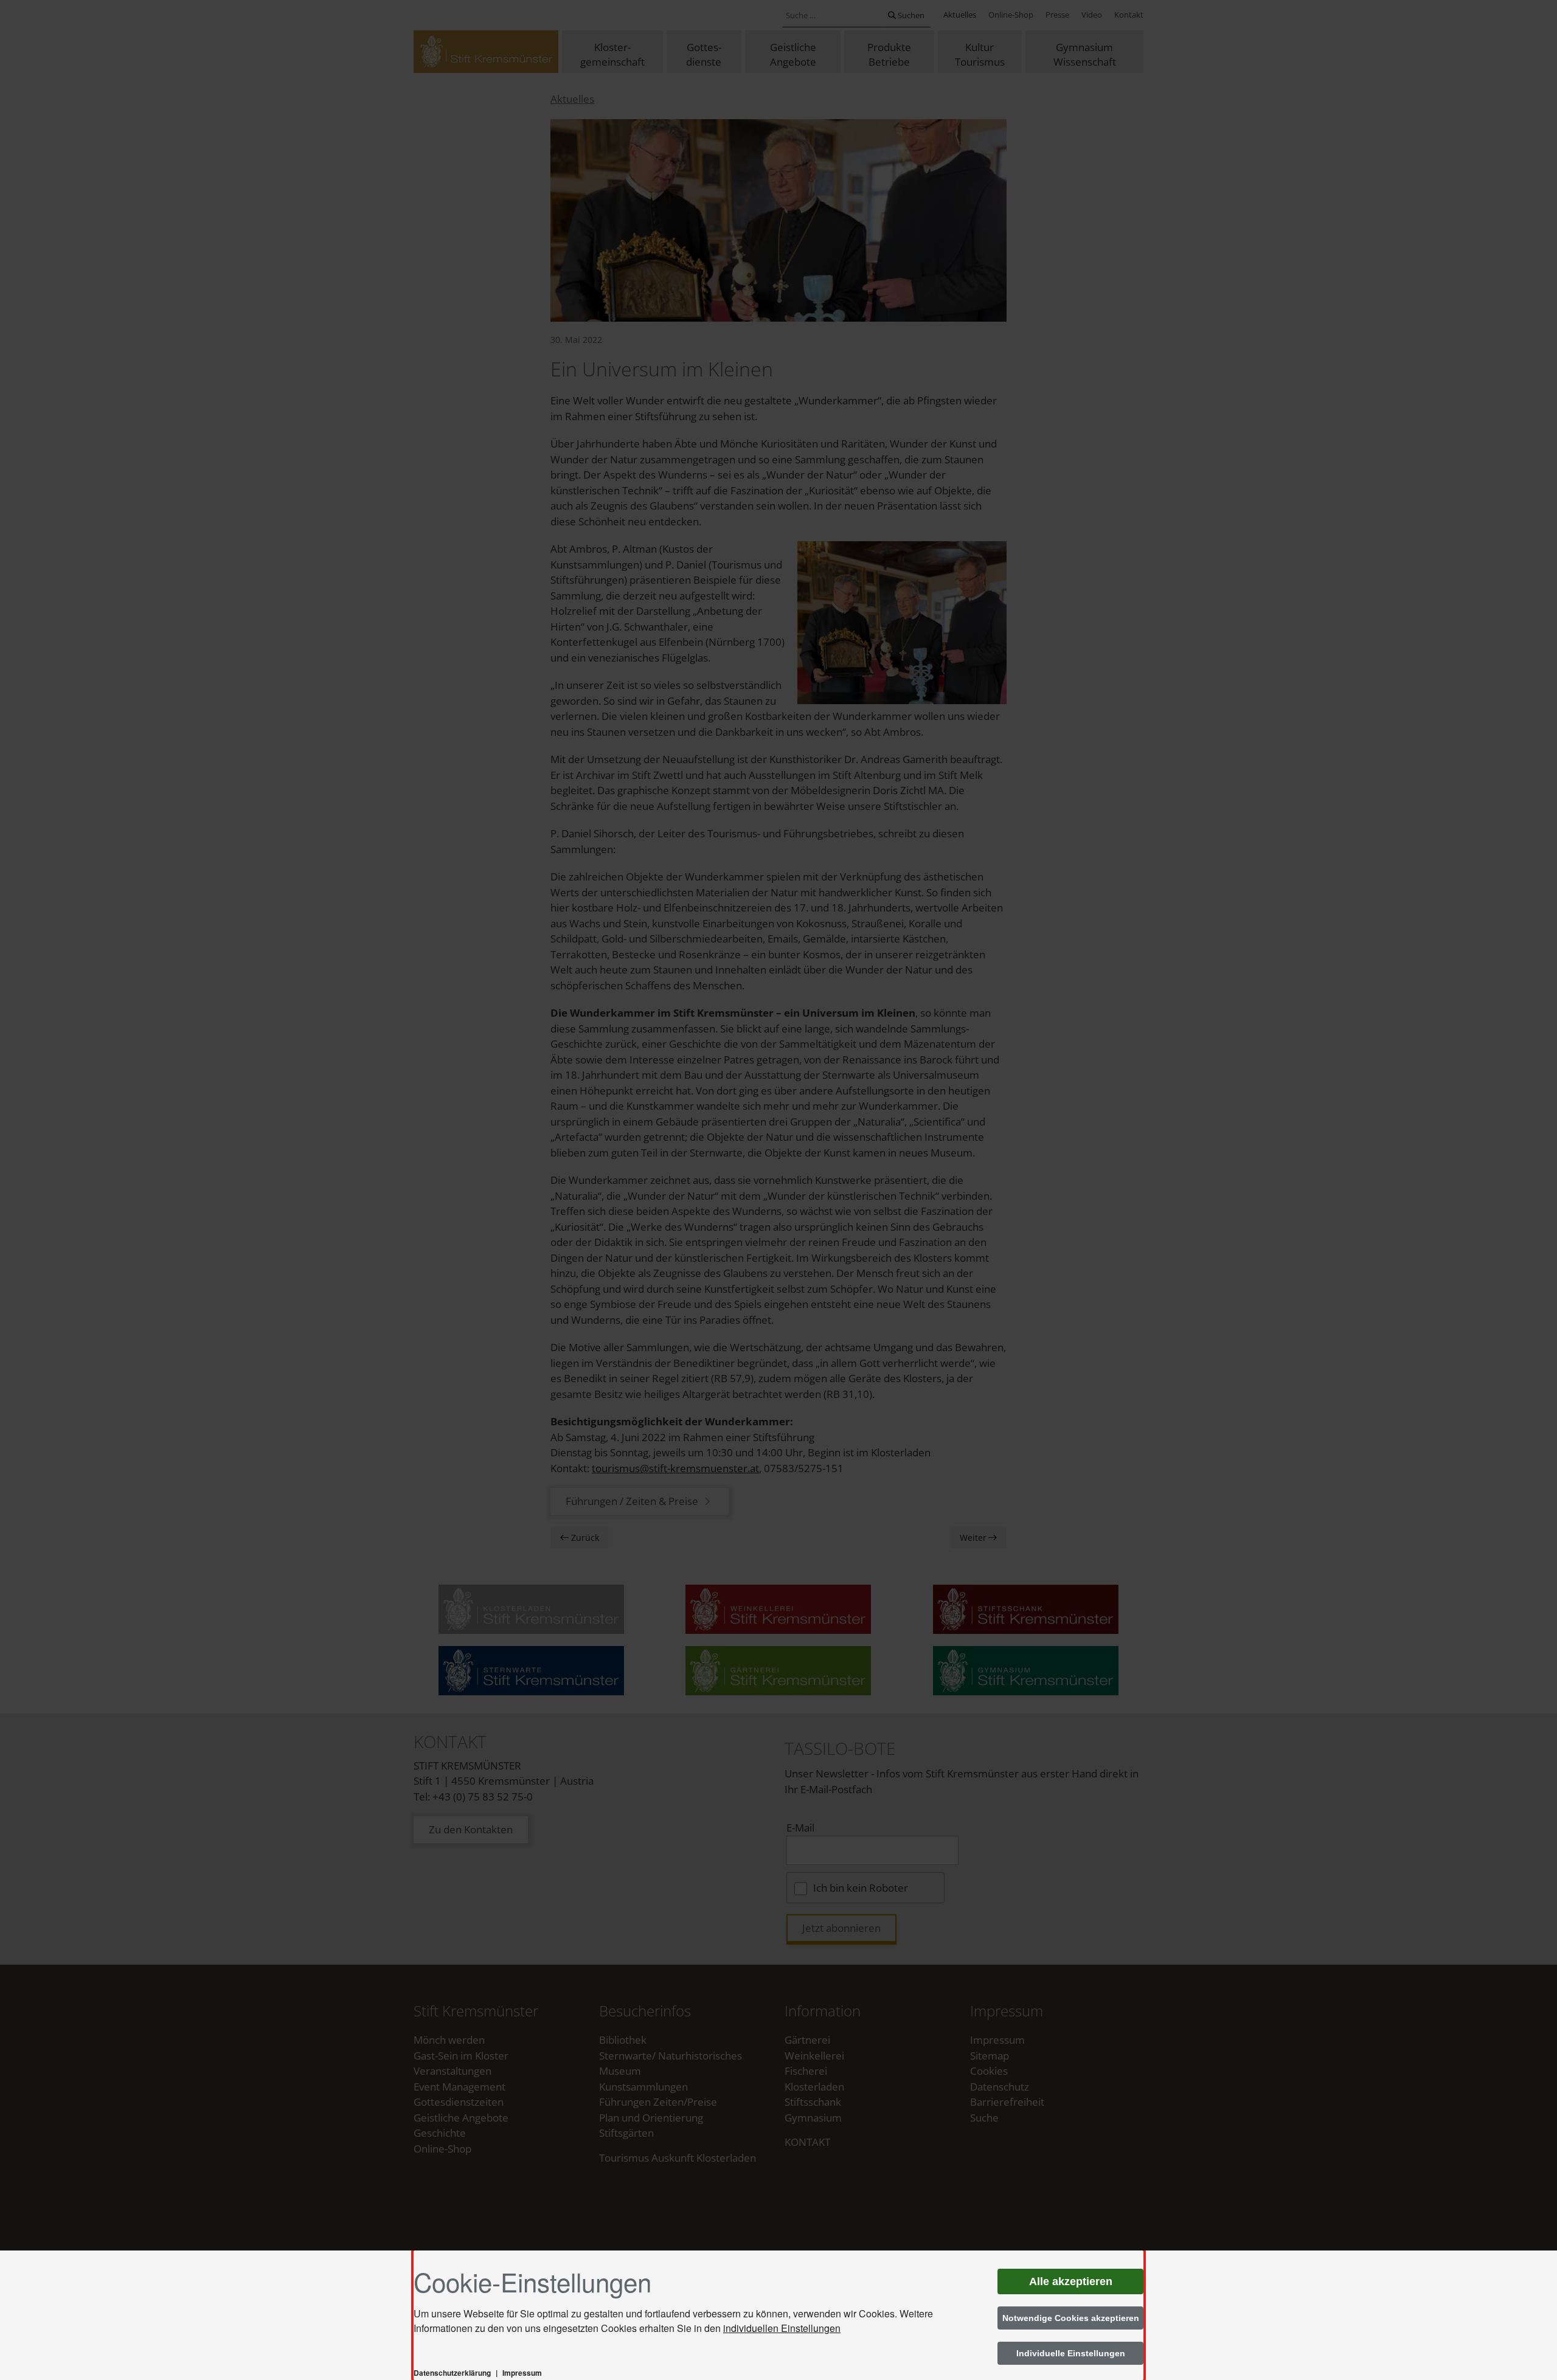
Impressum (522, 2373)
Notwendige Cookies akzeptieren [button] (1071, 2318)
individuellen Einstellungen (782, 2328)
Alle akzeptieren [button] (1071, 2281)
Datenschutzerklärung (452, 2373)
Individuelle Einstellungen (1071, 2353)
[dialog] (778, 2315)
